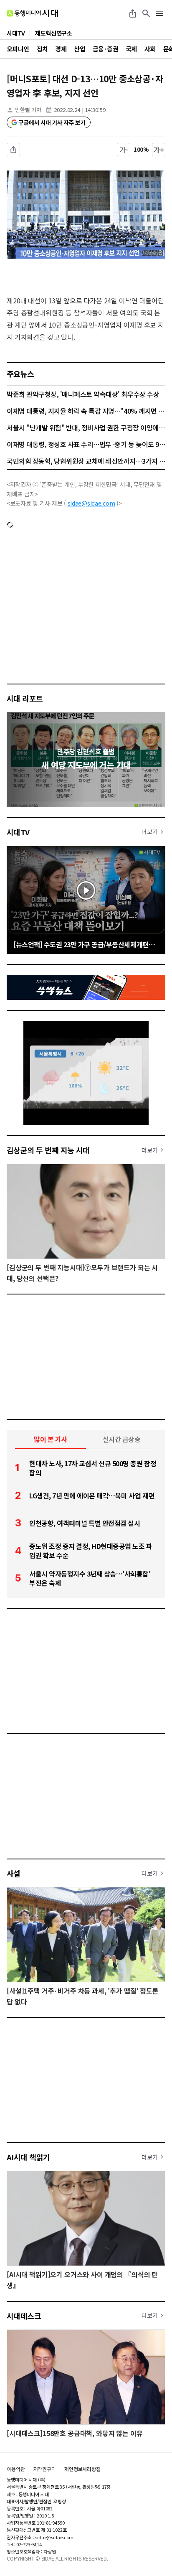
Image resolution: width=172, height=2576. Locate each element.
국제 (131, 49)
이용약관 (16, 2469)
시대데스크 (24, 2316)
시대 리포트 (25, 698)
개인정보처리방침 (82, 2469)
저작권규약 (45, 2469)
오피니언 (18, 49)
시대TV (18, 832)
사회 (150, 49)
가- (124, 150)
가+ (159, 150)
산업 (80, 49)
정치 (42, 49)
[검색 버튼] (146, 13)
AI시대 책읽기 (28, 2157)
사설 (14, 1873)
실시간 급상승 (122, 1439)
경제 (61, 49)
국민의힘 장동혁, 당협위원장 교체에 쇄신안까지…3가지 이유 (86, 461)
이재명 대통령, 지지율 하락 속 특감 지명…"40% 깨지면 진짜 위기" (86, 411)
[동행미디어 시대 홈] (32, 13)
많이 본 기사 (51, 1439)
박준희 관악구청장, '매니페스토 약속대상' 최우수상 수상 (83, 394)
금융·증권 (105, 49)
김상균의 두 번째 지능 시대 (48, 1150)
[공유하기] (133, 13)
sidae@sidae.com (91, 503)
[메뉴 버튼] (159, 13)
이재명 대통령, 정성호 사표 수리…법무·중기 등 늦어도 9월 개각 (86, 444)
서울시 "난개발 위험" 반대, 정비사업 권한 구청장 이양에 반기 (86, 427)
